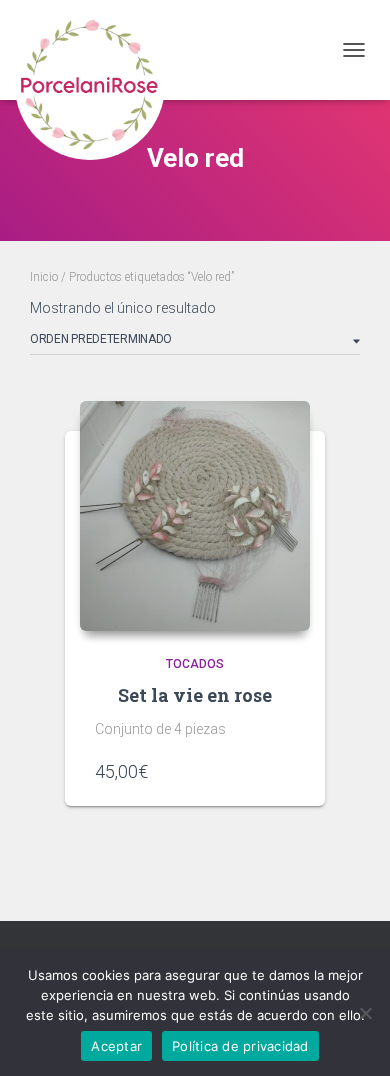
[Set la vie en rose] (195, 516)
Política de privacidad (240, 1046)
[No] (365, 1013)
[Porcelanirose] (97, 50)
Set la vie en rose (195, 695)
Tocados (195, 664)
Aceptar (116, 1046)
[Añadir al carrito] (285, 771)
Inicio (44, 277)
